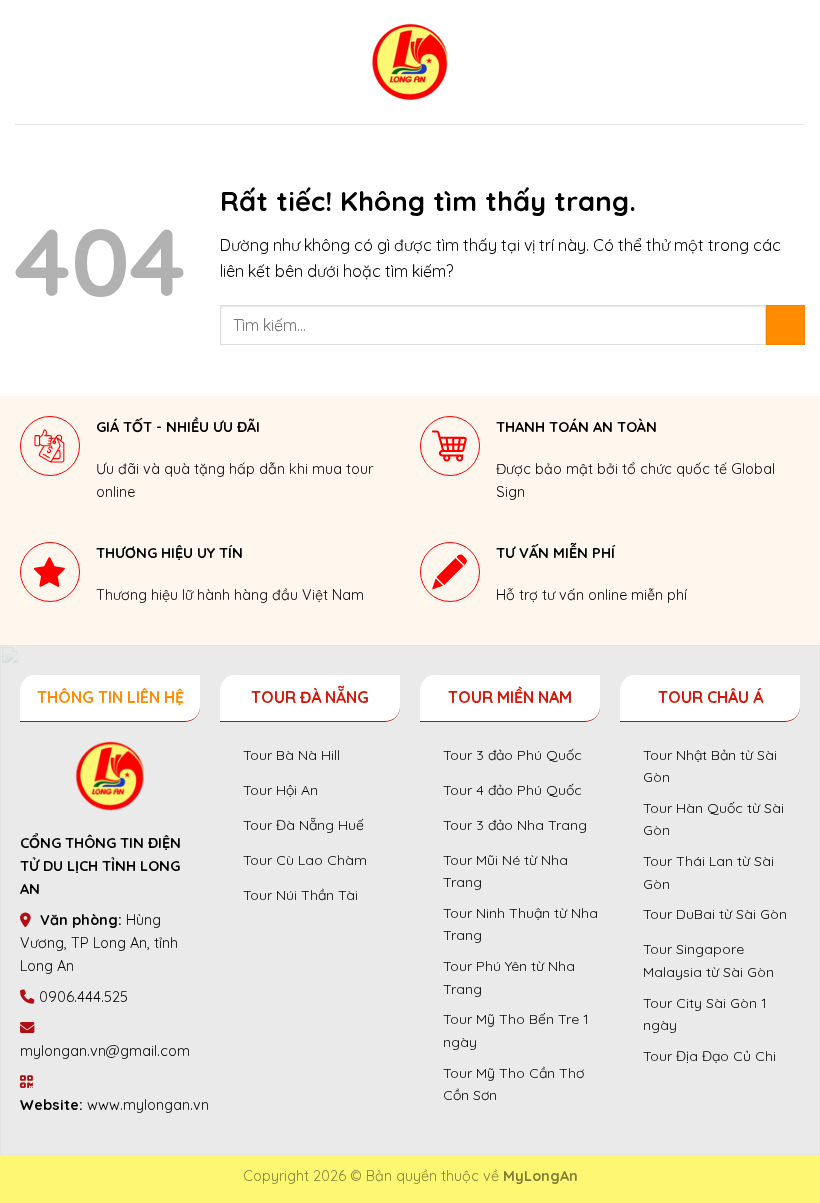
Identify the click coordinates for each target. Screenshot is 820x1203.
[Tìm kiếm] (797, 62)
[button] (28, 62)
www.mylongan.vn (148, 1105)
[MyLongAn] (410, 62)
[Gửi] (785, 324)
